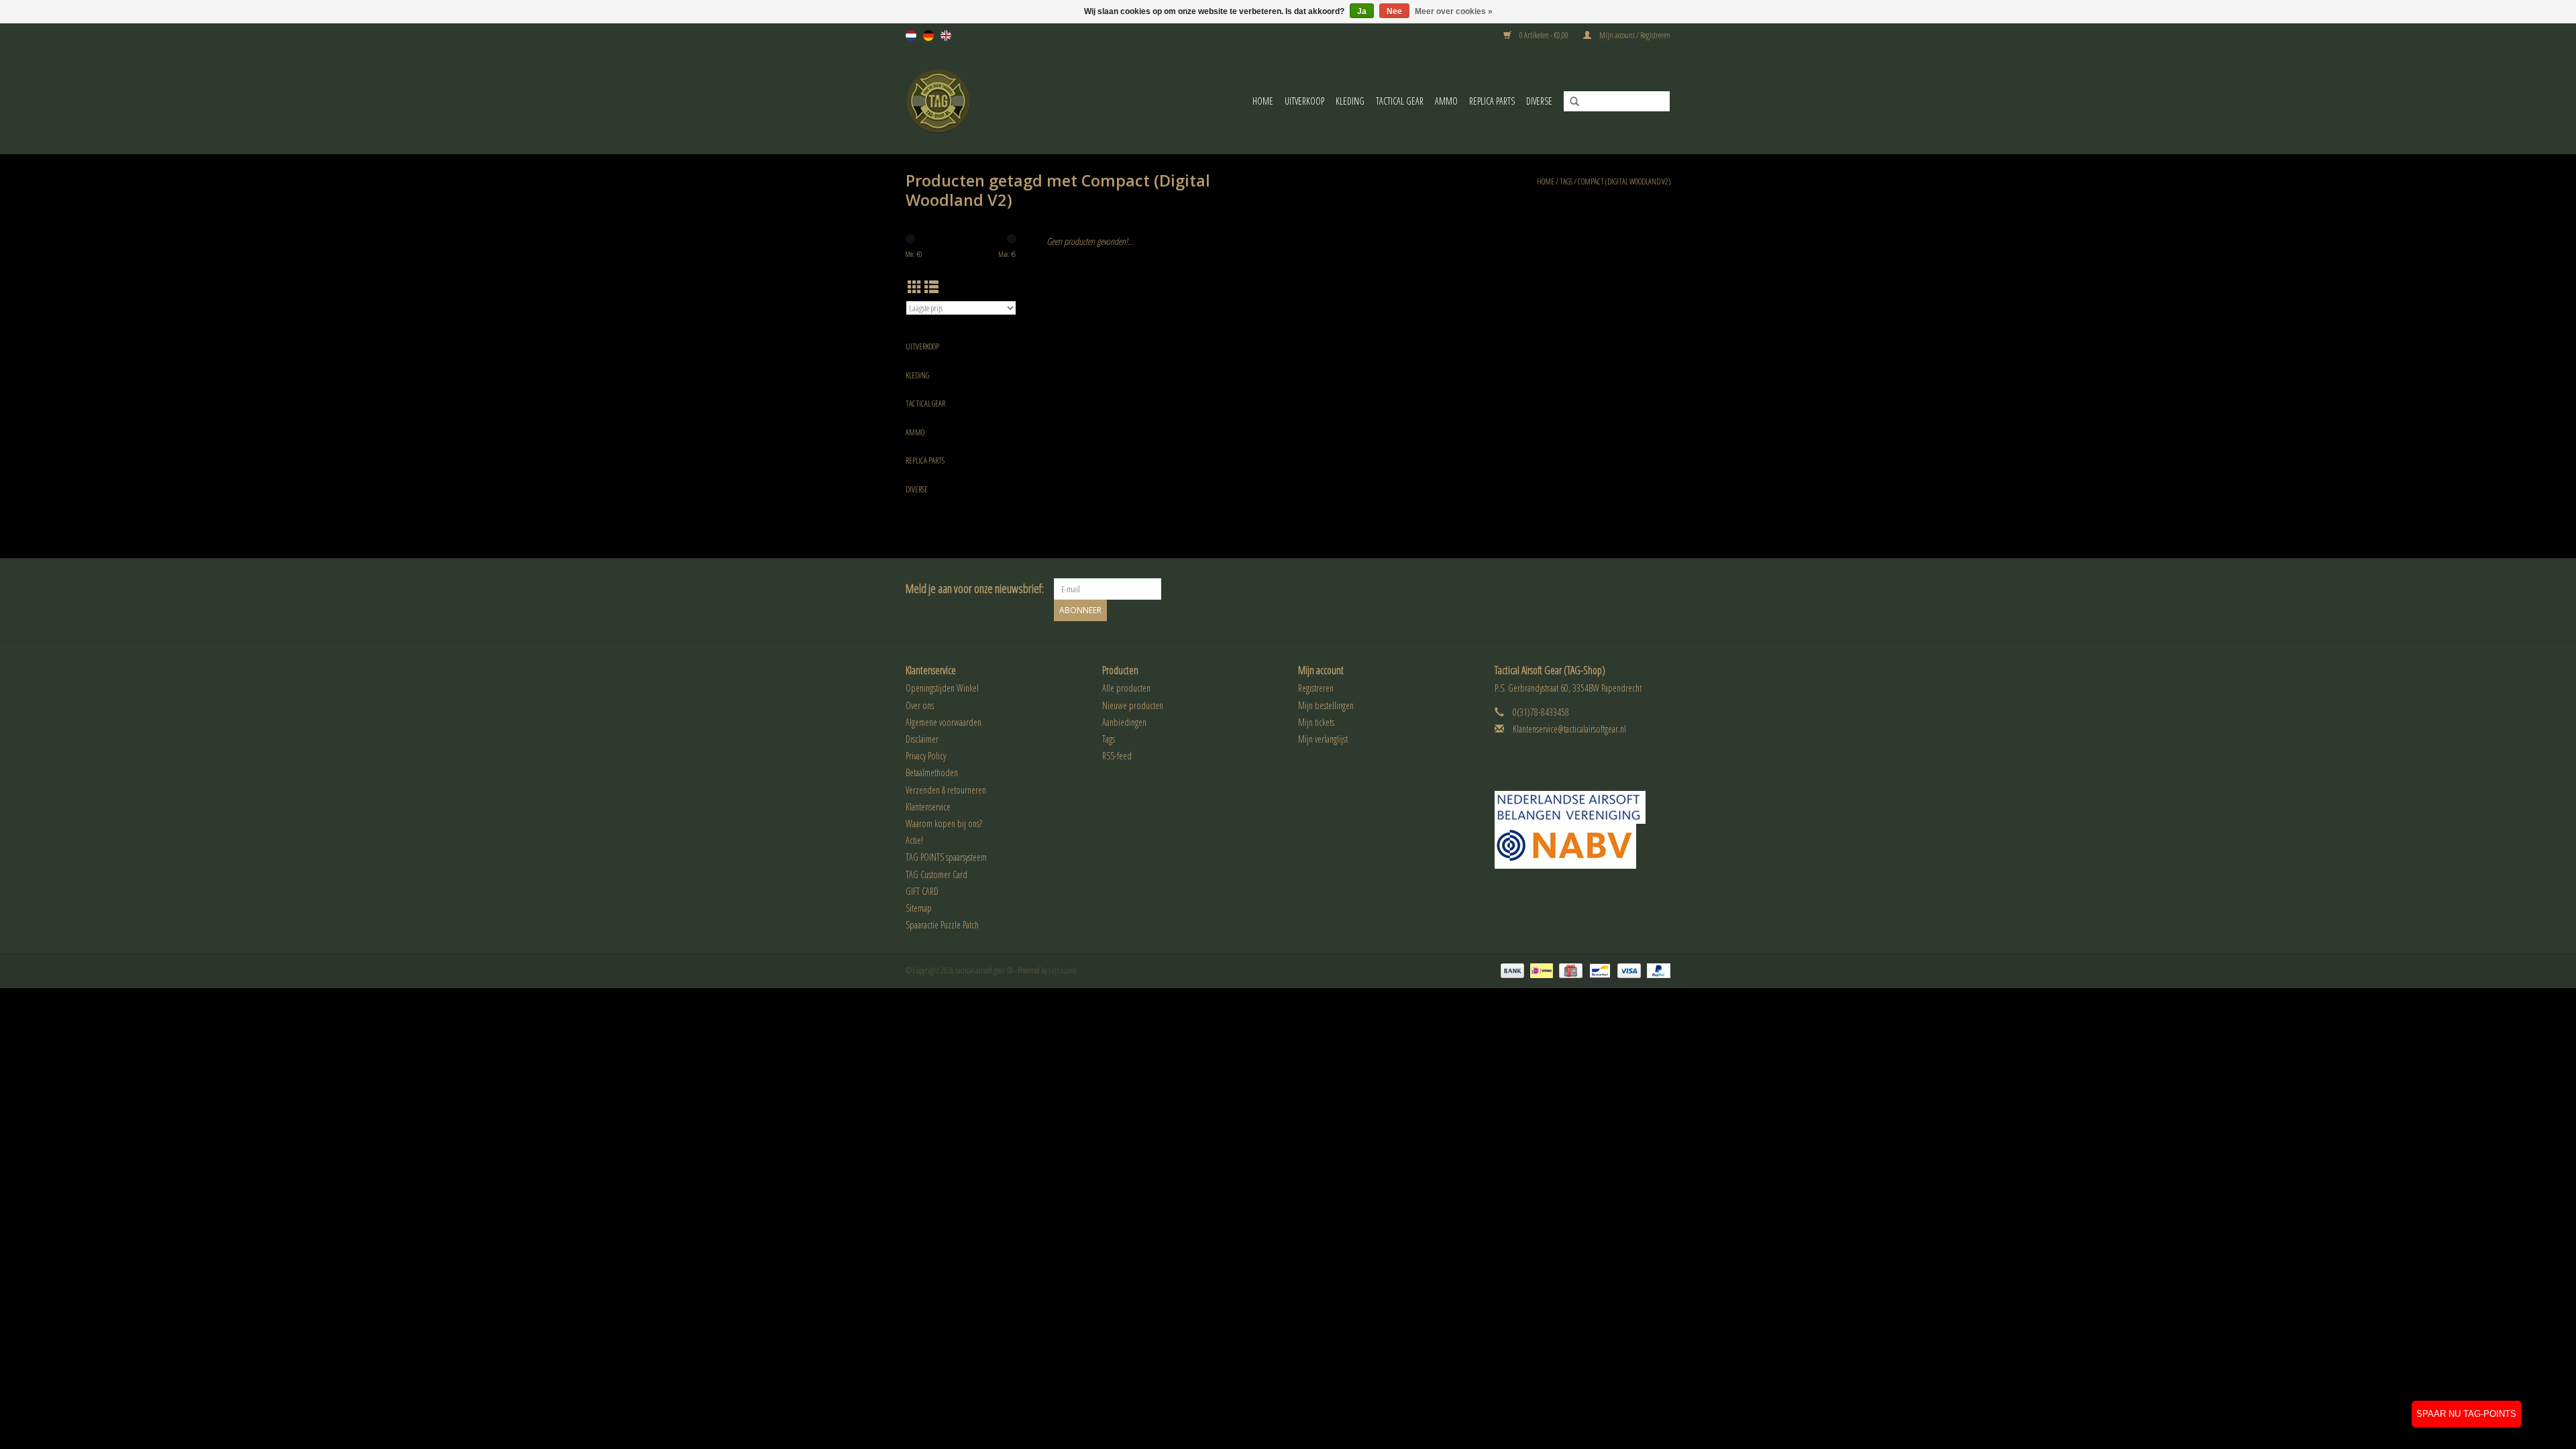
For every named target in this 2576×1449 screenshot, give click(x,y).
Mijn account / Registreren (1634, 35)
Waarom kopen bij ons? (944, 823)
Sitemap (919, 908)
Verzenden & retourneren (946, 790)
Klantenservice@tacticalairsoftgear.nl (1569, 729)
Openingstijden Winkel (942, 688)
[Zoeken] (1570, 102)
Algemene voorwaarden (944, 722)
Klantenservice (928, 807)
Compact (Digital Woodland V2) (1624, 181)
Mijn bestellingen (1326, 705)
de (928, 36)
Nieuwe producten (1133, 705)
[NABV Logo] (1583, 846)
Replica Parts (1492, 101)
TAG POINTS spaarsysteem (946, 857)
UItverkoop (1304, 101)
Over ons (920, 705)
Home (1263, 101)
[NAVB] (1583, 807)
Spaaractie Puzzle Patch (942, 925)
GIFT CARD (922, 891)
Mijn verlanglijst (1323, 739)
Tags (1566, 181)
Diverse (1539, 101)
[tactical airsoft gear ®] (957, 101)
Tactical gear (1400, 101)
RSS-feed (1117, 756)
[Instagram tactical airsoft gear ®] (1660, 589)
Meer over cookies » (1454, 11)
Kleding (1350, 101)
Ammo (1446, 101)
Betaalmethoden (932, 772)
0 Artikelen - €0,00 (1544, 35)
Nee (1394, 11)
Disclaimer (922, 739)
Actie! (914, 840)
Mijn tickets (1316, 722)
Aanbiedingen (1124, 722)
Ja (1362, 11)
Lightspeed (1063, 970)
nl (911, 36)
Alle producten (1126, 688)
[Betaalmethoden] (1511, 970)
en (946, 36)
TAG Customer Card (936, 874)
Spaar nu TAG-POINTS (2466, 1414)
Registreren (1316, 688)
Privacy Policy (926, 756)
